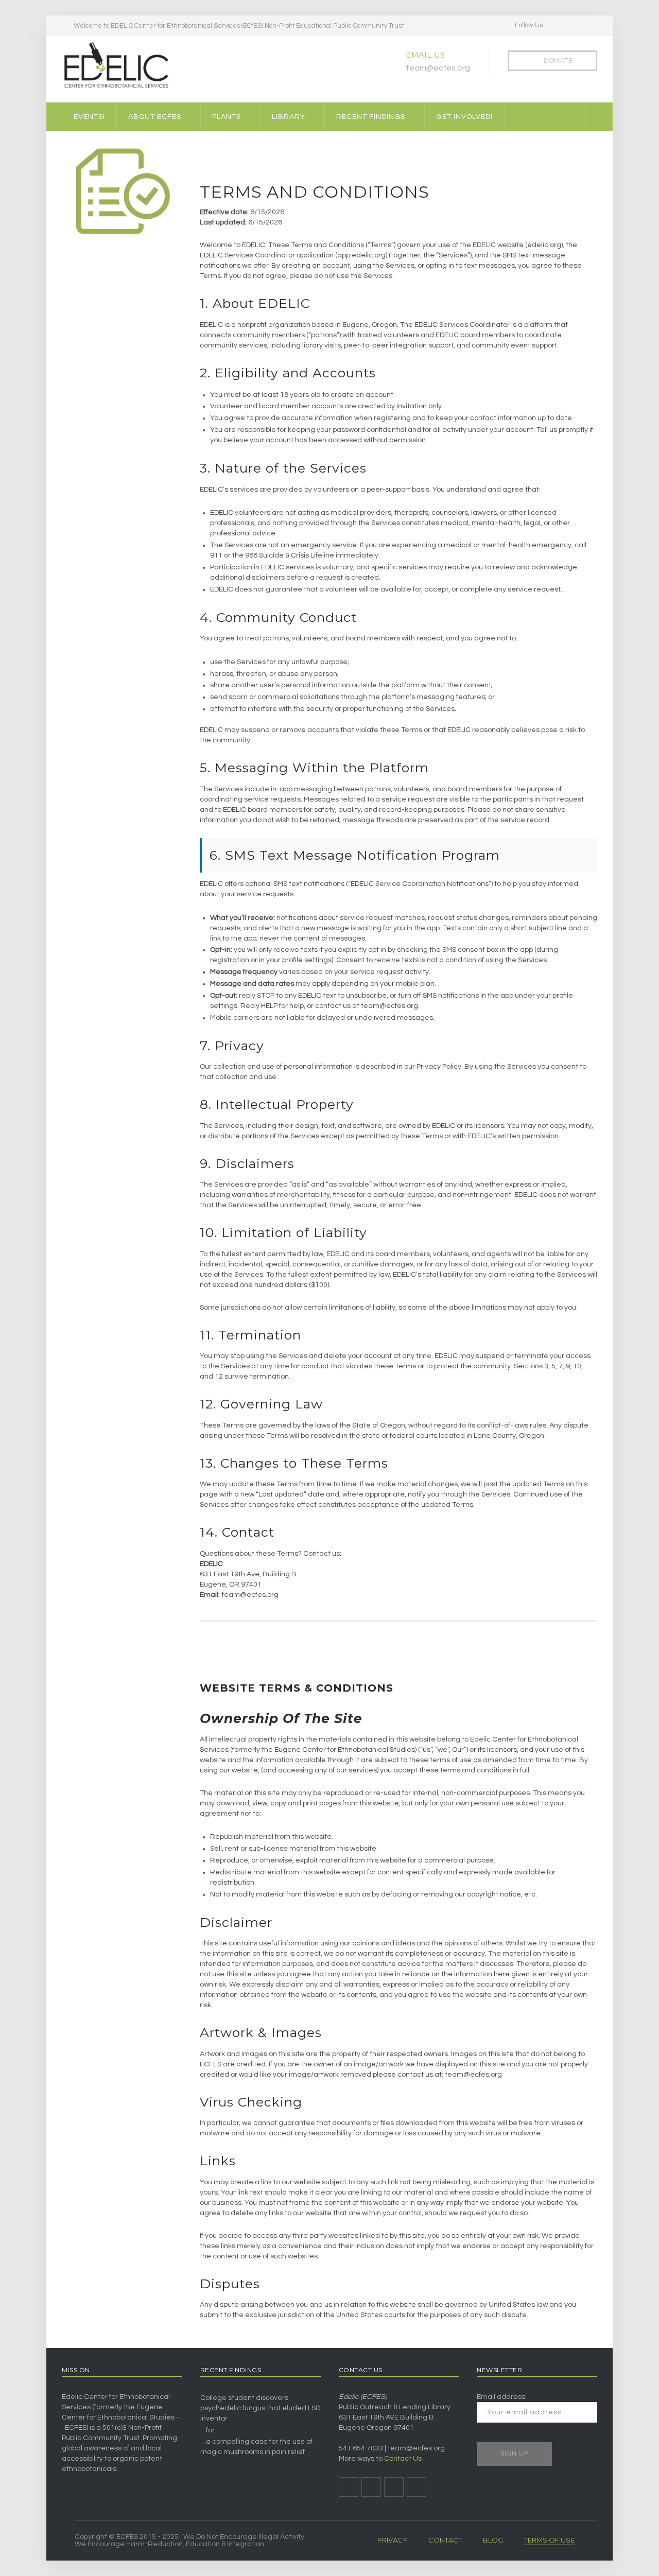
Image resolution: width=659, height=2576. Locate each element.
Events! (89, 117)
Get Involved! (464, 117)
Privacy (392, 2540)
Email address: (502, 2397)
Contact (445, 2540)
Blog (493, 2540)
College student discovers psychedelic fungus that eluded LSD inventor (260, 2408)
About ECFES (155, 117)
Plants (227, 117)
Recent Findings (371, 117)
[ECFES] (116, 65)
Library (289, 117)
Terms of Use (549, 2540)
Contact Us (403, 2459)
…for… (210, 2430)
